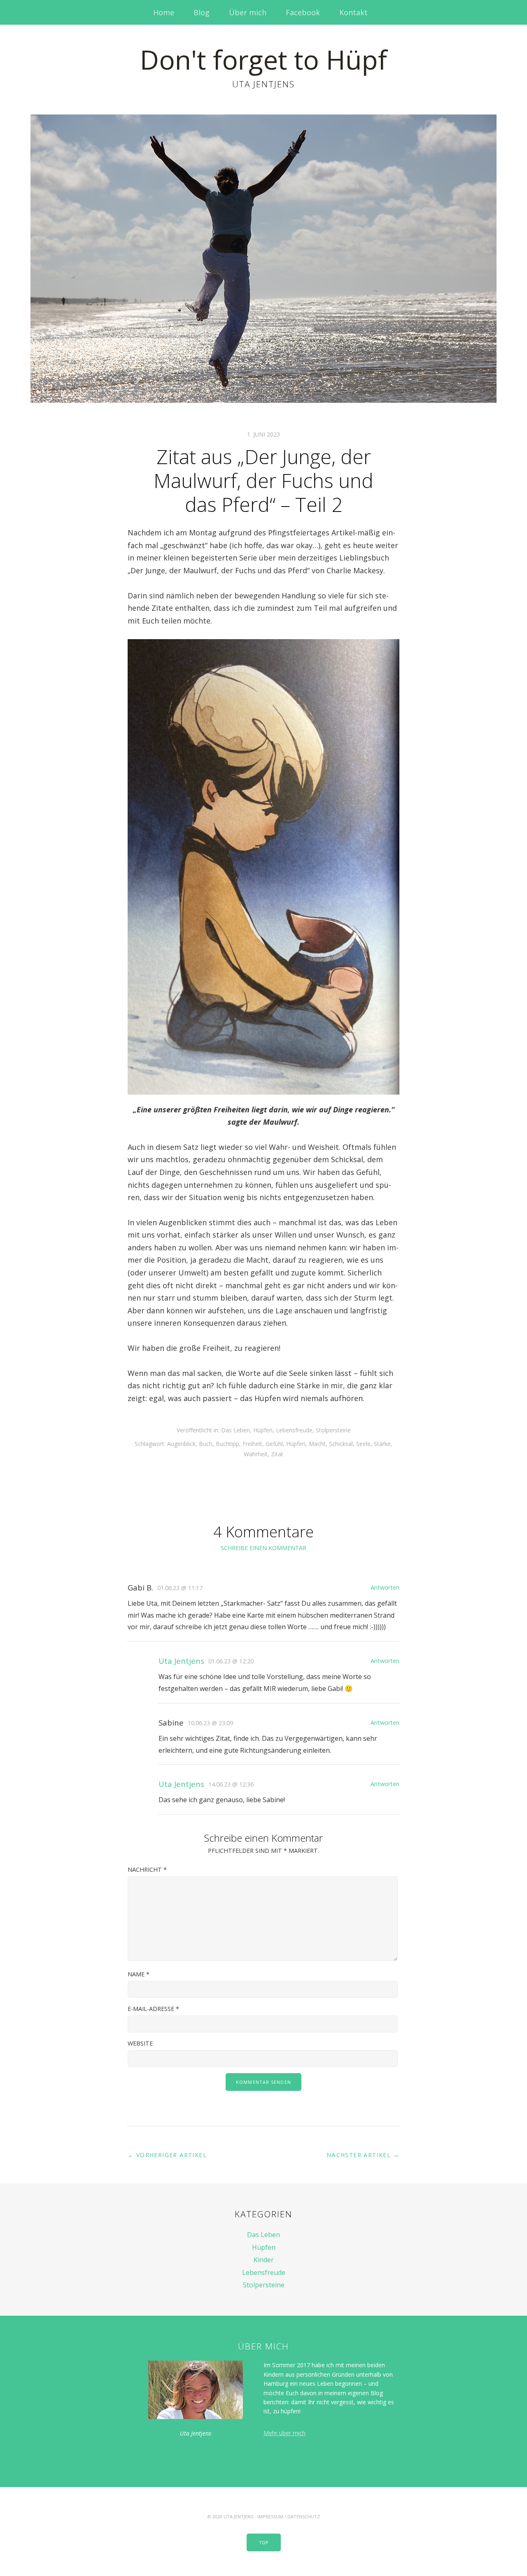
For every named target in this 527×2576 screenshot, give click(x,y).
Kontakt (353, 12)
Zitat (277, 1454)
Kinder (264, 2260)
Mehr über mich (284, 2433)
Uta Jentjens (181, 1661)
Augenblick (181, 1444)
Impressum (270, 2516)
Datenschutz (304, 2516)
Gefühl (274, 1444)
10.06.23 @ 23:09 (210, 1723)
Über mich (248, 12)
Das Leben (236, 1430)
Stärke (382, 1444)
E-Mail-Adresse (153, 2009)
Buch (206, 1444)
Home (164, 12)
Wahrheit (256, 1454)
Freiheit (252, 1444)
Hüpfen (263, 1430)
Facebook (303, 12)
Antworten (385, 1587)
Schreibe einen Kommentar (263, 1548)
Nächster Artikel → (363, 2155)
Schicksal (341, 1444)
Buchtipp (227, 1444)
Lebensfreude (294, 1430)
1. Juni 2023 (263, 434)
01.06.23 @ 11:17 (180, 1588)
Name (139, 1974)
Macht (317, 1444)
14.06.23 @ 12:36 (231, 1784)
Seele (363, 1444)
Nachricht (147, 1870)
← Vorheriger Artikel (167, 2155)
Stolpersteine (333, 1430)
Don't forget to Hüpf (263, 60)
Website (140, 2043)
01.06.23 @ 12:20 (231, 1661)
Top (264, 2542)
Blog (202, 12)
